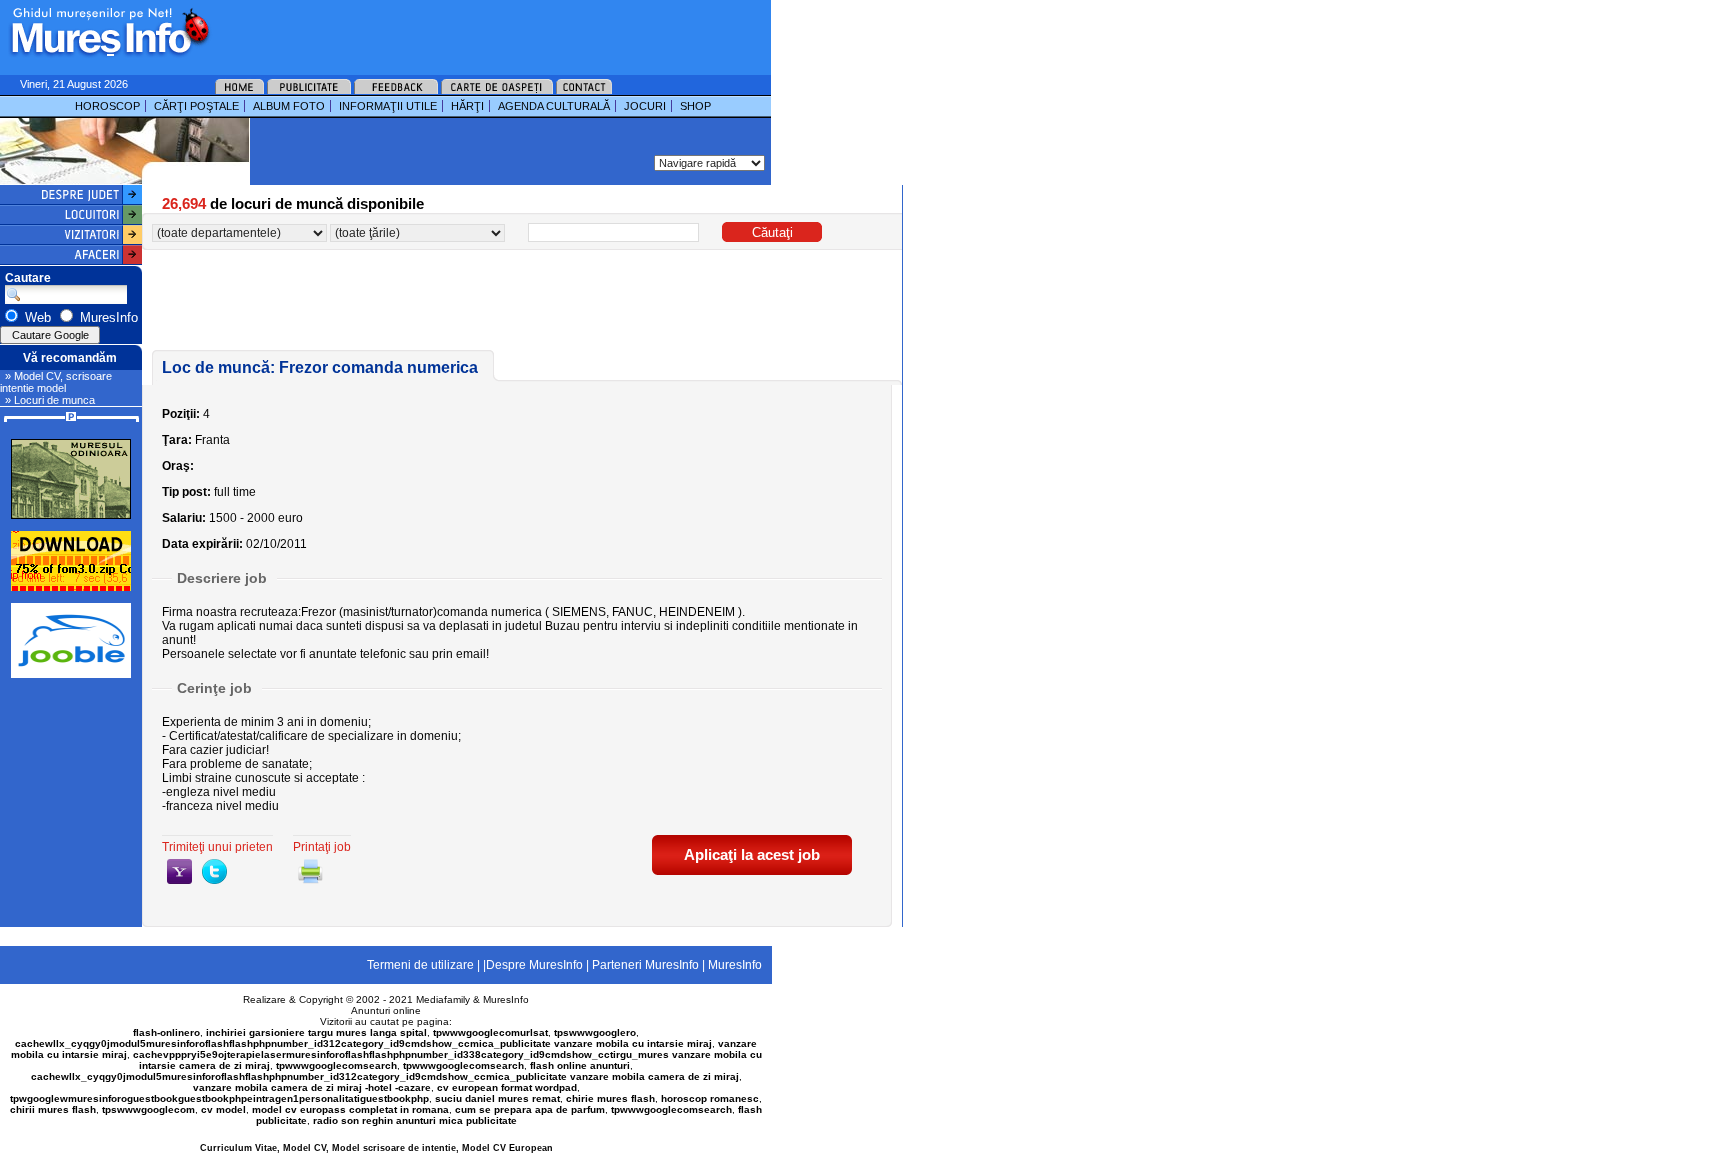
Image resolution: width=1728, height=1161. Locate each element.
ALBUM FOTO (289, 106)
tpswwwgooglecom (148, 1109)
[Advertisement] (464, 30)
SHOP (695, 106)
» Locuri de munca (50, 400)
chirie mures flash (610, 1098)
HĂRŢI (467, 106)
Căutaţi (772, 232)
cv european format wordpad (507, 1087)
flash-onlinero (166, 1032)
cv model (223, 1109)
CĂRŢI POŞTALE (196, 106)
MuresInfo (506, 999)
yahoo (179, 871)
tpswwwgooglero (595, 1032)
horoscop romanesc (710, 1098)
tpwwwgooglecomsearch (336, 1065)
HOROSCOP (107, 106)
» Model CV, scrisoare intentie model (56, 382)
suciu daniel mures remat (497, 1098)
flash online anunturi (580, 1065)
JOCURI (645, 106)
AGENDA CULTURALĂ (554, 106)
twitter (214, 871)
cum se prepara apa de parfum (530, 1109)
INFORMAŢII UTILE (388, 106)
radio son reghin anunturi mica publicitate (415, 1120)
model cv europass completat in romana (350, 1109)
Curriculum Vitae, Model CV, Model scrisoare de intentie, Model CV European (376, 1148)
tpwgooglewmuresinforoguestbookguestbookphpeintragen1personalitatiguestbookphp (219, 1098)
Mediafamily (443, 999)
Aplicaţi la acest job (752, 854)
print (310, 871)
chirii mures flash (53, 1109)
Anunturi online (386, 1010)
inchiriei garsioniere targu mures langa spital (316, 1032)
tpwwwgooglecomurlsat (490, 1032)
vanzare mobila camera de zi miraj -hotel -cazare (312, 1087)
